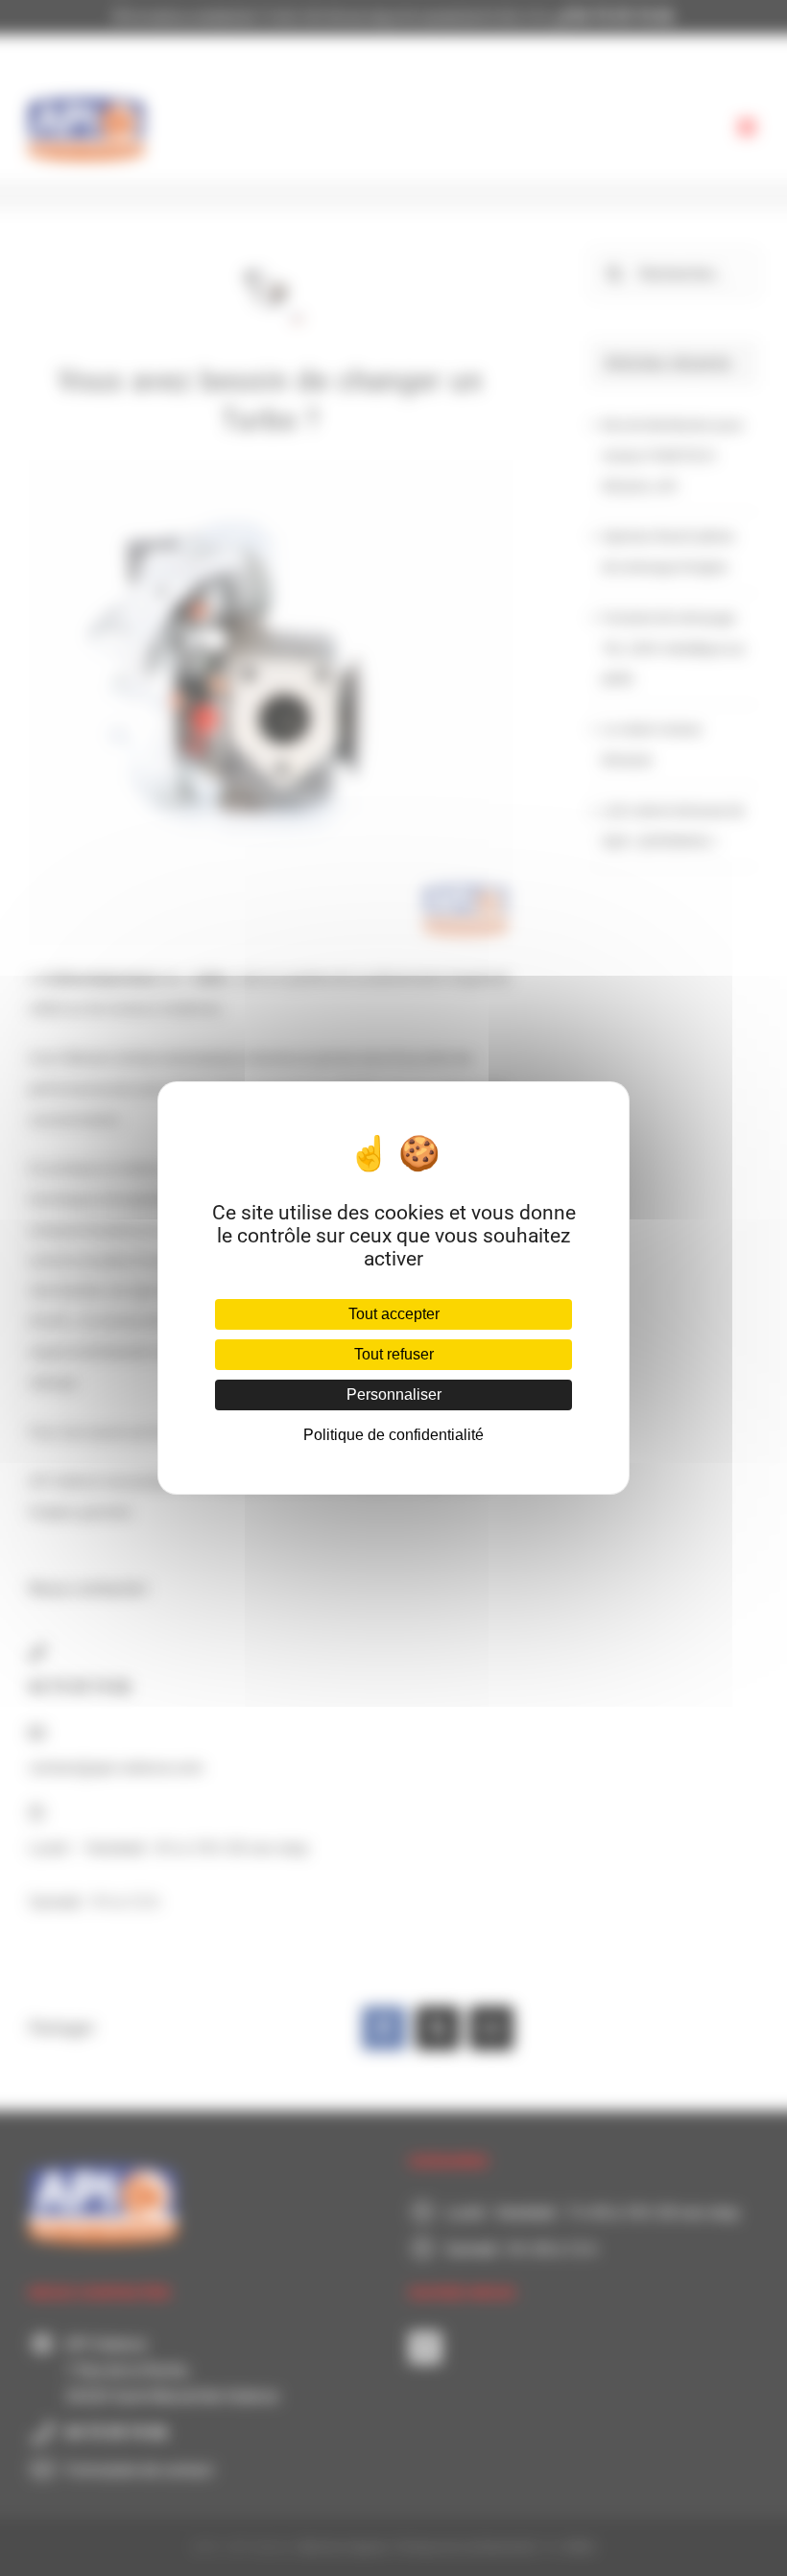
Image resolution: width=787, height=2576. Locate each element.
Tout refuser (394, 1354)
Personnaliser (394, 1394)
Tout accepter (394, 1314)
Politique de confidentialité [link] (393, 1435)
